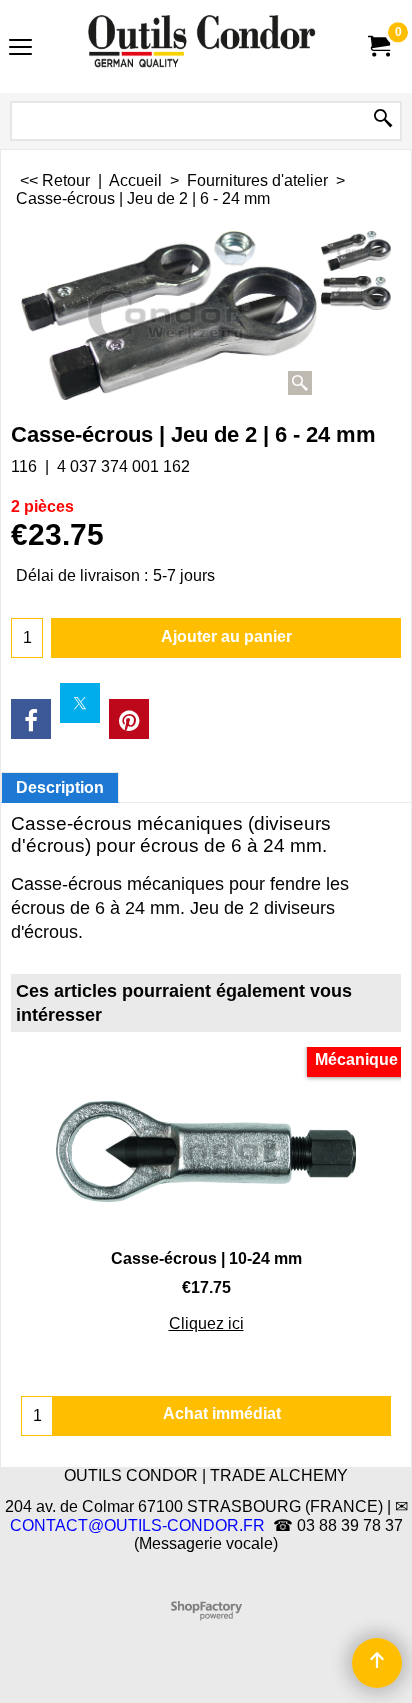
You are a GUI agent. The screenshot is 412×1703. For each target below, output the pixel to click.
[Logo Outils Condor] (202, 46)
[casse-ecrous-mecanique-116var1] (356, 292)
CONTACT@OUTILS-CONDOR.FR (137, 1525)
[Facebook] (31, 719)
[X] (80, 703)
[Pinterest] (129, 719)
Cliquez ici (206, 1323)
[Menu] (20, 48)
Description (60, 787)
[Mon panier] (378, 46)
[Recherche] (383, 119)
